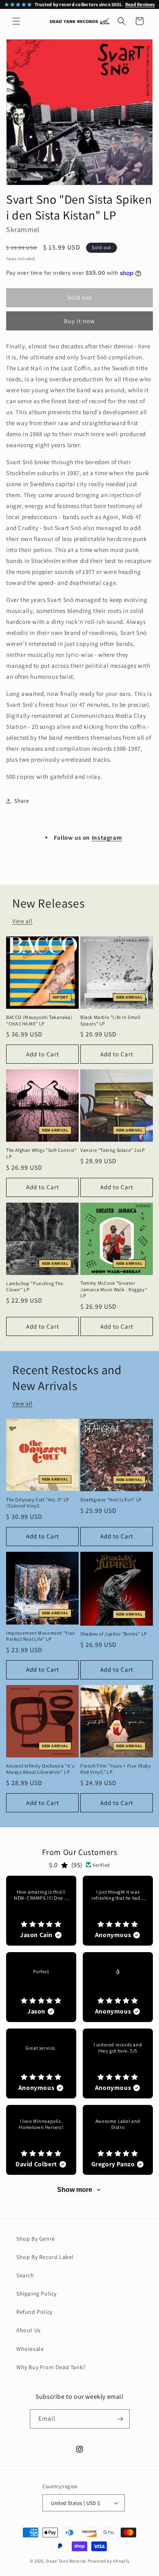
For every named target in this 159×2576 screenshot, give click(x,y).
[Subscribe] (120, 2419)
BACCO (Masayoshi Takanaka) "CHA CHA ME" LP (39, 1020)
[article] (41, 1911)
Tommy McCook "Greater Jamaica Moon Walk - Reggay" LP (114, 1289)
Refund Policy (34, 2312)
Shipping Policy (36, 2294)
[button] (16, 21)
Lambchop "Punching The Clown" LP (35, 1287)
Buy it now (79, 321)
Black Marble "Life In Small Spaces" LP (110, 1020)
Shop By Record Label (45, 2257)
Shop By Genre (36, 2239)
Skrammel (23, 229)
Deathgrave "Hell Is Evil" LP (111, 1500)
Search (25, 2275)
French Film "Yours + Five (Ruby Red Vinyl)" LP (116, 1769)
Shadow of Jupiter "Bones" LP (114, 1634)
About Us (29, 2330)
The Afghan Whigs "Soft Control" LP (42, 1153)
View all (22, 921)
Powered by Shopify (109, 2561)
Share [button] (22, 801)
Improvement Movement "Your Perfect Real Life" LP (41, 1636)
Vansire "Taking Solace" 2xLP (113, 1150)
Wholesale (30, 2349)
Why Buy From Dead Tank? (51, 2367)
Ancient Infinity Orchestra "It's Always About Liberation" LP (40, 1769)
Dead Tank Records (66, 2561)
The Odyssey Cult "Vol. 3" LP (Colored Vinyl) (38, 1503)
